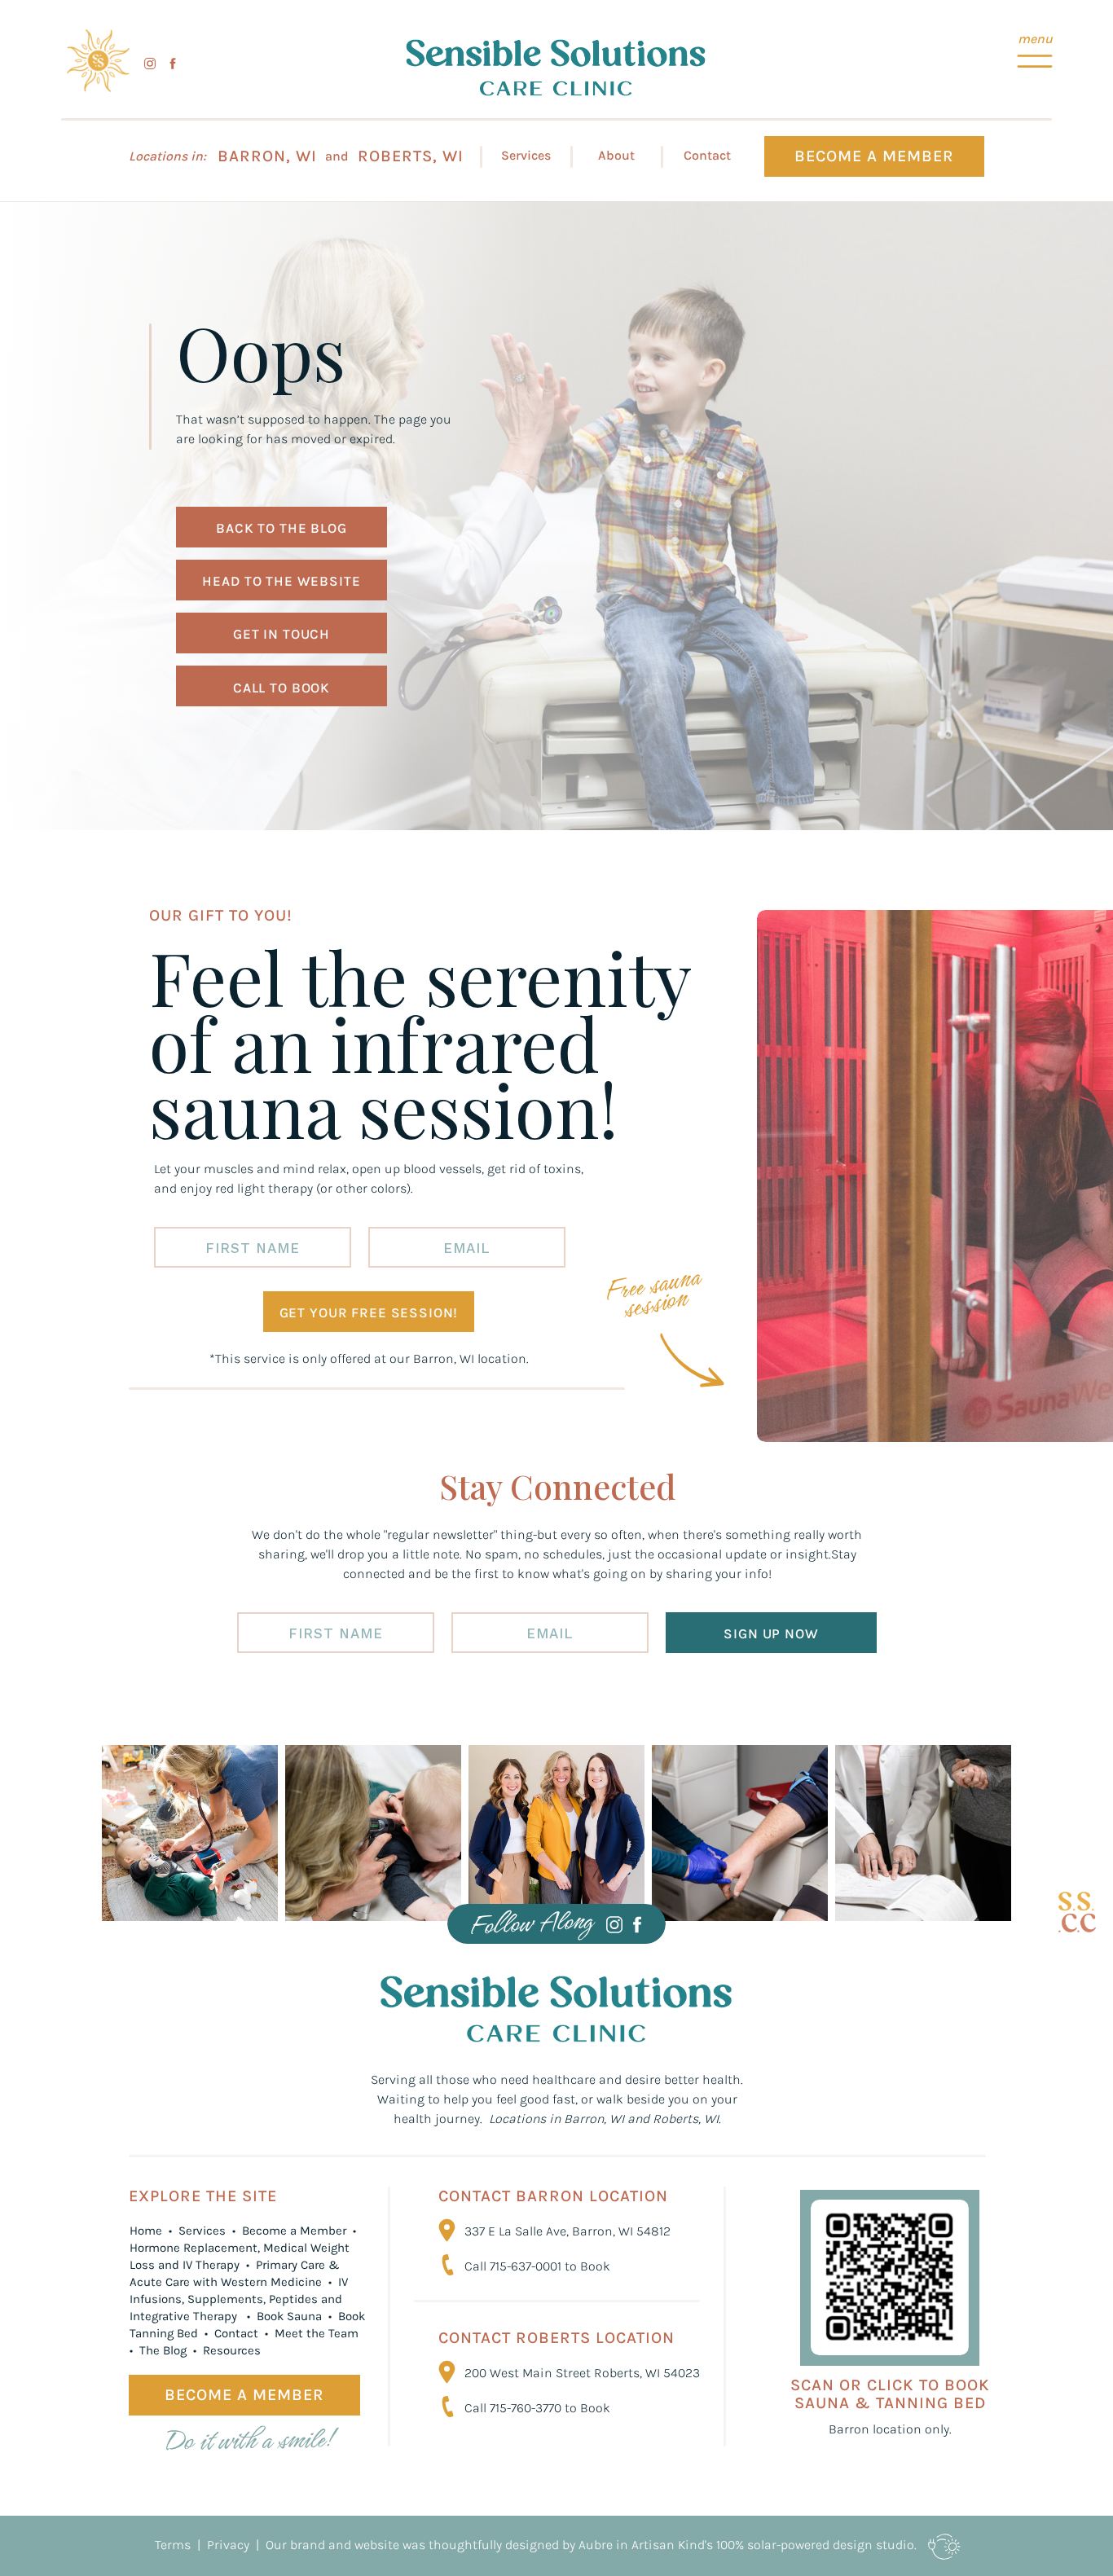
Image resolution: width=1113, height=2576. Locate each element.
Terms (173, 2545)
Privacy (227, 2545)
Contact (238, 2333)
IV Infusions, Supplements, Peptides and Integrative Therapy (239, 2299)
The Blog (163, 2350)
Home (146, 2231)
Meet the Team (318, 2333)
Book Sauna (289, 2316)
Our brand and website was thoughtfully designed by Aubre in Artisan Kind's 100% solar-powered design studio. (591, 2545)
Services (202, 2231)
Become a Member (296, 2231)
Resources (232, 2350)
